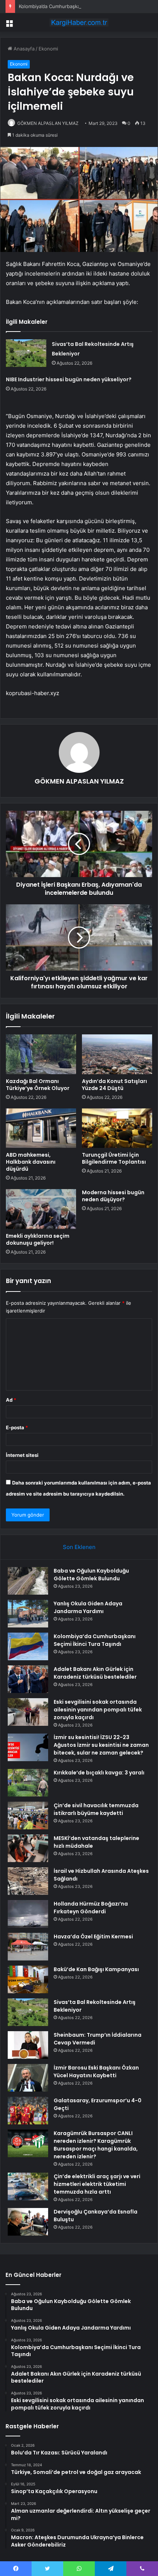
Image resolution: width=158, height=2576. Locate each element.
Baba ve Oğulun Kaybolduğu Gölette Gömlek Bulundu (91, 1575)
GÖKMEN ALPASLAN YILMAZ (48, 123)
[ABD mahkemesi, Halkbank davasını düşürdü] (41, 1128)
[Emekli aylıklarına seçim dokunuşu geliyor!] (41, 1209)
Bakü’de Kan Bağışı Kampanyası (96, 1969)
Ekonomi (48, 49)
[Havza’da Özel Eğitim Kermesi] (28, 1947)
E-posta (17, 1427)
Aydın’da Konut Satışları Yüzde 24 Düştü (114, 1085)
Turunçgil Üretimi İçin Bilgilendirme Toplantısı (114, 1158)
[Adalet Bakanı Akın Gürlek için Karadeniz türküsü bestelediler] (28, 1679)
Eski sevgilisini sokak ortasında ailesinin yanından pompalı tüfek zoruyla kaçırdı (98, 1710)
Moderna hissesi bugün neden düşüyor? (113, 1196)
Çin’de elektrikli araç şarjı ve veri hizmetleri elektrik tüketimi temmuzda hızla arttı (97, 2184)
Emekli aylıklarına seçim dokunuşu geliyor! (38, 1239)
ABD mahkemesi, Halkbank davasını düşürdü (31, 1162)
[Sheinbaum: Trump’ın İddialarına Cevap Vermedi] (28, 2045)
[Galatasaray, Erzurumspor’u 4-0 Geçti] (28, 2111)
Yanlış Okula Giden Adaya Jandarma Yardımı (88, 1607)
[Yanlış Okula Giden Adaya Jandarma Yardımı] (28, 1614)
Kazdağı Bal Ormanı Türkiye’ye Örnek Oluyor (38, 1085)
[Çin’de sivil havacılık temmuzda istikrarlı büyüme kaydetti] (28, 1816)
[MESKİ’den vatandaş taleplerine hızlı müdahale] (28, 1848)
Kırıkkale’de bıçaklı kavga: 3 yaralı (99, 1773)
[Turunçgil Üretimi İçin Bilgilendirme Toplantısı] (117, 1128)
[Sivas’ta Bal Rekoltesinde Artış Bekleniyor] (26, 353)
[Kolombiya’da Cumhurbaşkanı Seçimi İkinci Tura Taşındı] (28, 1646)
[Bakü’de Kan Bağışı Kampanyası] (28, 1979)
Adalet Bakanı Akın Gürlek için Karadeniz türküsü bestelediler (95, 1673)
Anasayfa (23, 49)
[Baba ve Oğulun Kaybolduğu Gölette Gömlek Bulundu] (28, 1581)
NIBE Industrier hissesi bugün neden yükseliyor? (69, 379)
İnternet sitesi (22, 1455)
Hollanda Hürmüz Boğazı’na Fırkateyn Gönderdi (91, 1908)
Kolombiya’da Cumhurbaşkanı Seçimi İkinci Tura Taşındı (80, 6)
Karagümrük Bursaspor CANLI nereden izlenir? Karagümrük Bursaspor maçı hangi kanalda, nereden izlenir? (96, 2145)
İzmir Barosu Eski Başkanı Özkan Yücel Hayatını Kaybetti (96, 2072)
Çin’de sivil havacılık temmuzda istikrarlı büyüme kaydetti (96, 1809)
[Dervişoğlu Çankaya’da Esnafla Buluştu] (28, 2222)
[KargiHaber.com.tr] (79, 22)
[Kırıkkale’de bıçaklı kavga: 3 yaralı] (28, 1783)
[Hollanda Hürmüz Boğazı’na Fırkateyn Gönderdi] (28, 1914)
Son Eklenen (79, 1547)
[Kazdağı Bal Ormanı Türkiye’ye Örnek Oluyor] (41, 1054)
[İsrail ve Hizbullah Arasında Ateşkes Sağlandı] (28, 1881)
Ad (11, 1400)
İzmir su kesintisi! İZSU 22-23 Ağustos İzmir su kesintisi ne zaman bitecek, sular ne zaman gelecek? (101, 1745)
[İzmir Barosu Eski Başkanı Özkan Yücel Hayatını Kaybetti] (28, 2078)
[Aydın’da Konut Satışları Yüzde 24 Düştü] (117, 1054)
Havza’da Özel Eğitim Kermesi (93, 1937)
